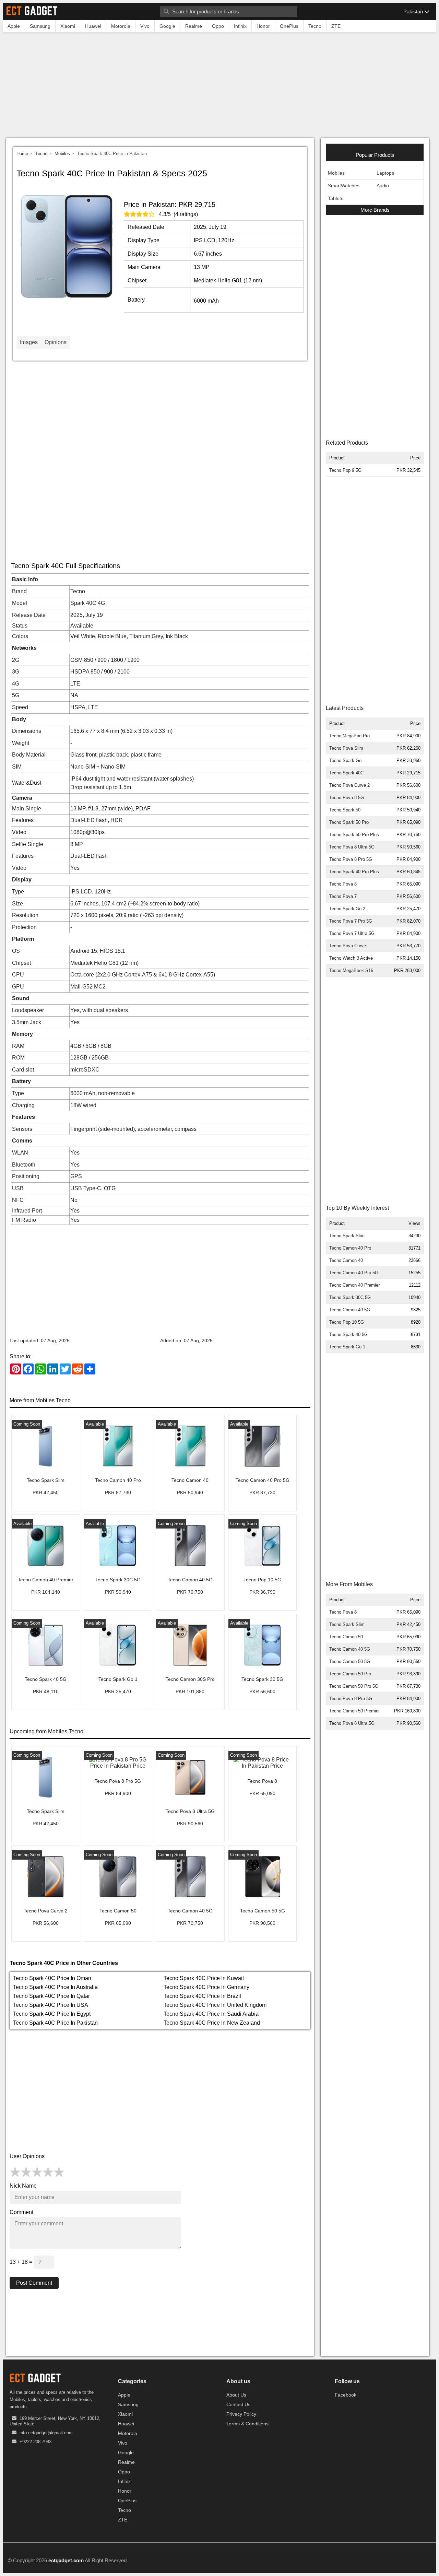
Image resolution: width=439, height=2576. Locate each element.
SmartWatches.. (345, 186)
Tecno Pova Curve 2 (349, 785)
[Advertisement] (219, 87)
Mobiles (62, 154)
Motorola (128, 2433)
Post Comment (34, 2283)
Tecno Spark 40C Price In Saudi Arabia (211, 2014)
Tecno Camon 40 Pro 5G (354, 1273)
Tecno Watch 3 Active (351, 958)
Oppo (124, 2472)
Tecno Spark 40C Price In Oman (52, 1978)
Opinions (56, 342)
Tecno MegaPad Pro (349, 736)
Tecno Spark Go (345, 760)
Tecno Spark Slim (347, 1236)
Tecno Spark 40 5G (348, 1334)
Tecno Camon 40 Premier (354, 1285)
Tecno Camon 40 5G (350, 1310)
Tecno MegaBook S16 (351, 970)
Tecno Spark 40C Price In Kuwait (204, 1978)
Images (29, 342)
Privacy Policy (241, 2414)
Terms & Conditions (247, 2424)
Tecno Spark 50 (345, 810)
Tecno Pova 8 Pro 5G (351, 859)
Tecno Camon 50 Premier (354, 1711)
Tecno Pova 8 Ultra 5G (352, 847)
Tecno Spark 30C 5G (350, 1297)
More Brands (375, 210)
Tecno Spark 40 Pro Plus (354, 872)
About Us (236, 2395)
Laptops (385, 173)
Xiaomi (125, 2414)
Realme (126, 2462)
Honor (125, 2491)
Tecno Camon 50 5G (350, 1661)
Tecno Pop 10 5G (347, 1322)
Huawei (126, 2424)
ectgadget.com (66, 2560)
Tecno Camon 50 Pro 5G (354, 1686)
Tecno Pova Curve (348, 946)
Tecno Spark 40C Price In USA (51, 2005)
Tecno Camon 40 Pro (350, 1248)
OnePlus (127, 2501)
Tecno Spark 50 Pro (349, 822)
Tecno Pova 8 (343, 884)
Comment (21, 2212)
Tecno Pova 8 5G (347, 798)
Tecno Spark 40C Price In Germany (206, 1987)
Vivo (123, 2443)
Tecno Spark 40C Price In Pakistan (55, 2023)
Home (22, 154)
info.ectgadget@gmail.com (46, 2433)
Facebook (346, 2395)
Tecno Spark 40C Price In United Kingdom (215, 2005)
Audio (383, 186)
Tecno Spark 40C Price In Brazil (202, 1996)
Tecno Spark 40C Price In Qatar (51, 1996)
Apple (124, 2395)
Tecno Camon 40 (346, 1260)
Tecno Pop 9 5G (345, 470)
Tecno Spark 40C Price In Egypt (52, 2014)
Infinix (124, 2481)
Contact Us (238, 2404)
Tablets (336, 198)
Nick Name (23, 2186)
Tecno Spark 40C (346, 773)
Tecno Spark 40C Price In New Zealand (212, 2023)
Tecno (41, 154)
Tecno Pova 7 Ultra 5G (352, 933)
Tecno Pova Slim (346, 748)
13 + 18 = (22, 2262)
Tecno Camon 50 (346, 1637)
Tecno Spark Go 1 (347, 1347)
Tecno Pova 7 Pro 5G (351, 921)
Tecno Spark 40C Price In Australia (55, 1987)
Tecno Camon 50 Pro (350, 1674)
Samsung (128, 2404)
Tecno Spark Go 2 (347, 909)
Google (126, 2452)
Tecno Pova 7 (343, 896)
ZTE (123, 2520)
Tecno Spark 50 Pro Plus (354, 835)
